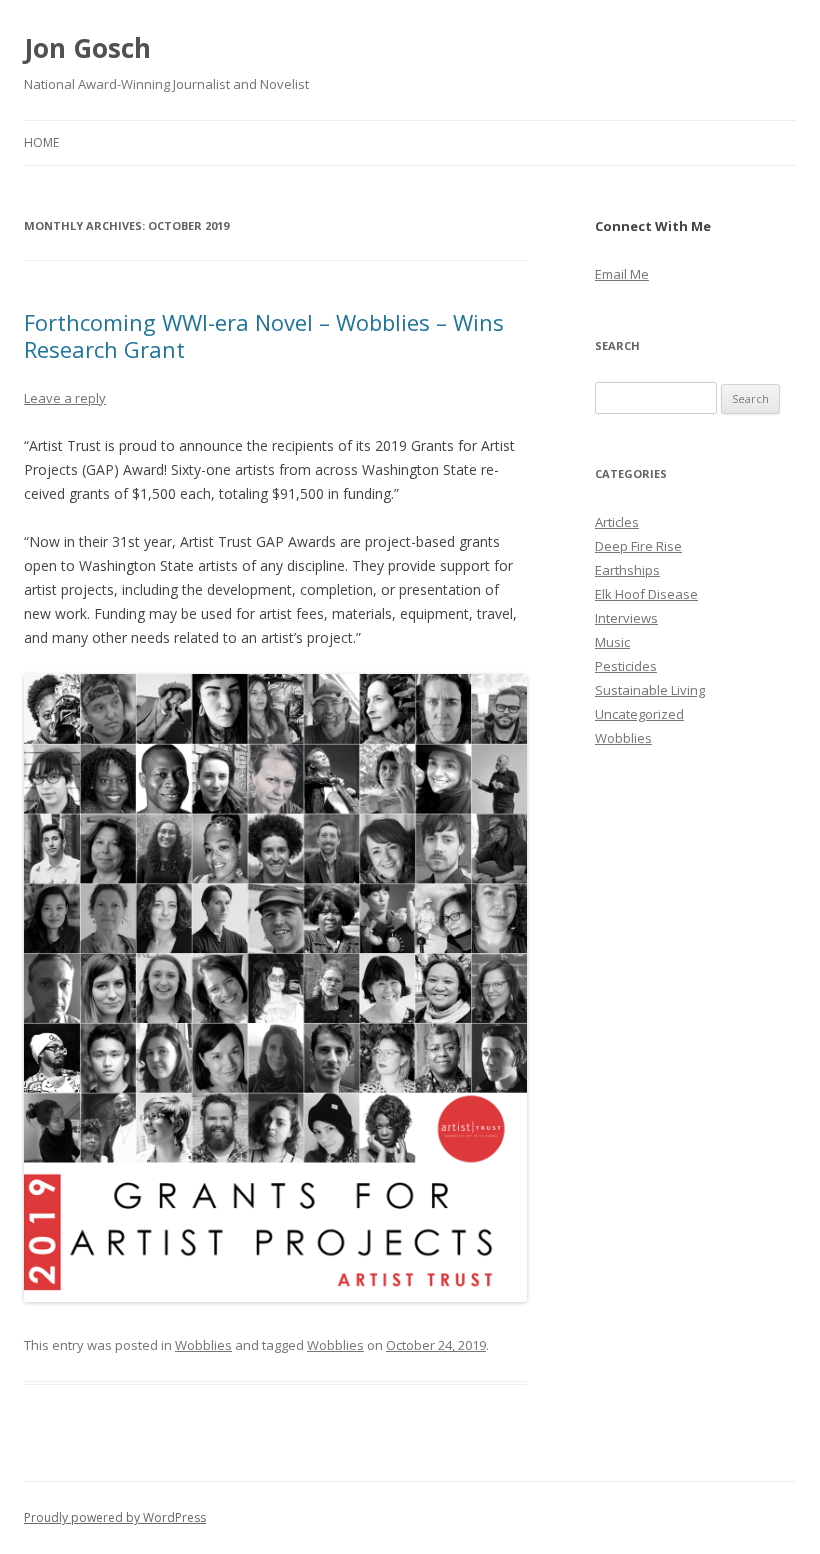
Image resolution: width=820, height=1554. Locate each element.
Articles (617, 522)
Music (612, 642)
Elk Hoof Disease (646, 594)
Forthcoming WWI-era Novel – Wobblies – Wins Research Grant (264, 335)
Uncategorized (639, 714)
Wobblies (203, 1345)
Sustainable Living (650, 690)
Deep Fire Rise (638, 546)
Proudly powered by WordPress (115, 1517)
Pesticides (626, 666)
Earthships (627, 570)
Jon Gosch (87, 48)
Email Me (622, 274)
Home (41, 142)
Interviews (626, 618)
